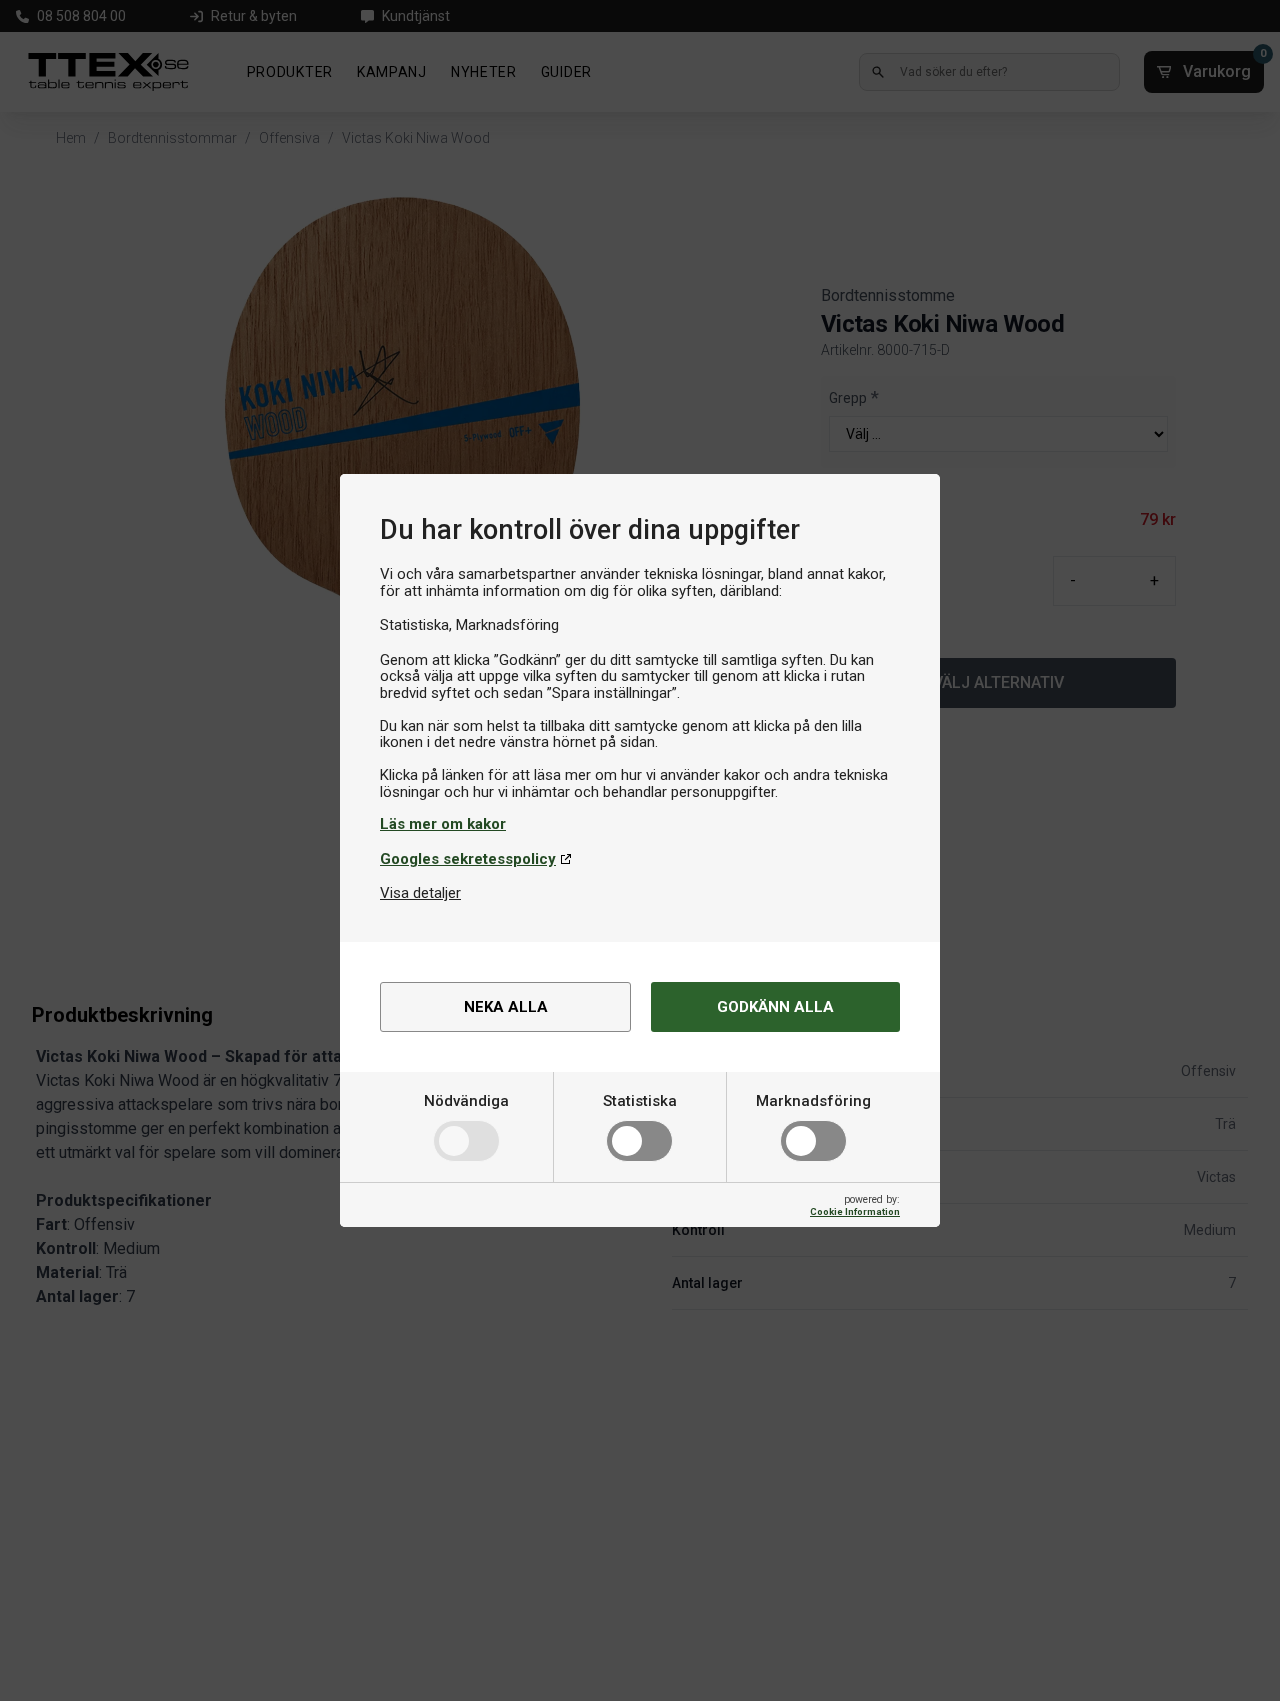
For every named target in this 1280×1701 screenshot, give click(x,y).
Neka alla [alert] (506, 1007)
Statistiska (640, 1101)
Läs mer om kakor (443, 824)
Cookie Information (855, 1211)
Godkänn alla (775, 1007)
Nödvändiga (466, 1101)
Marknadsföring (813, 1101)
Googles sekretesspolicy (468, 859)
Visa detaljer (420, 893)
